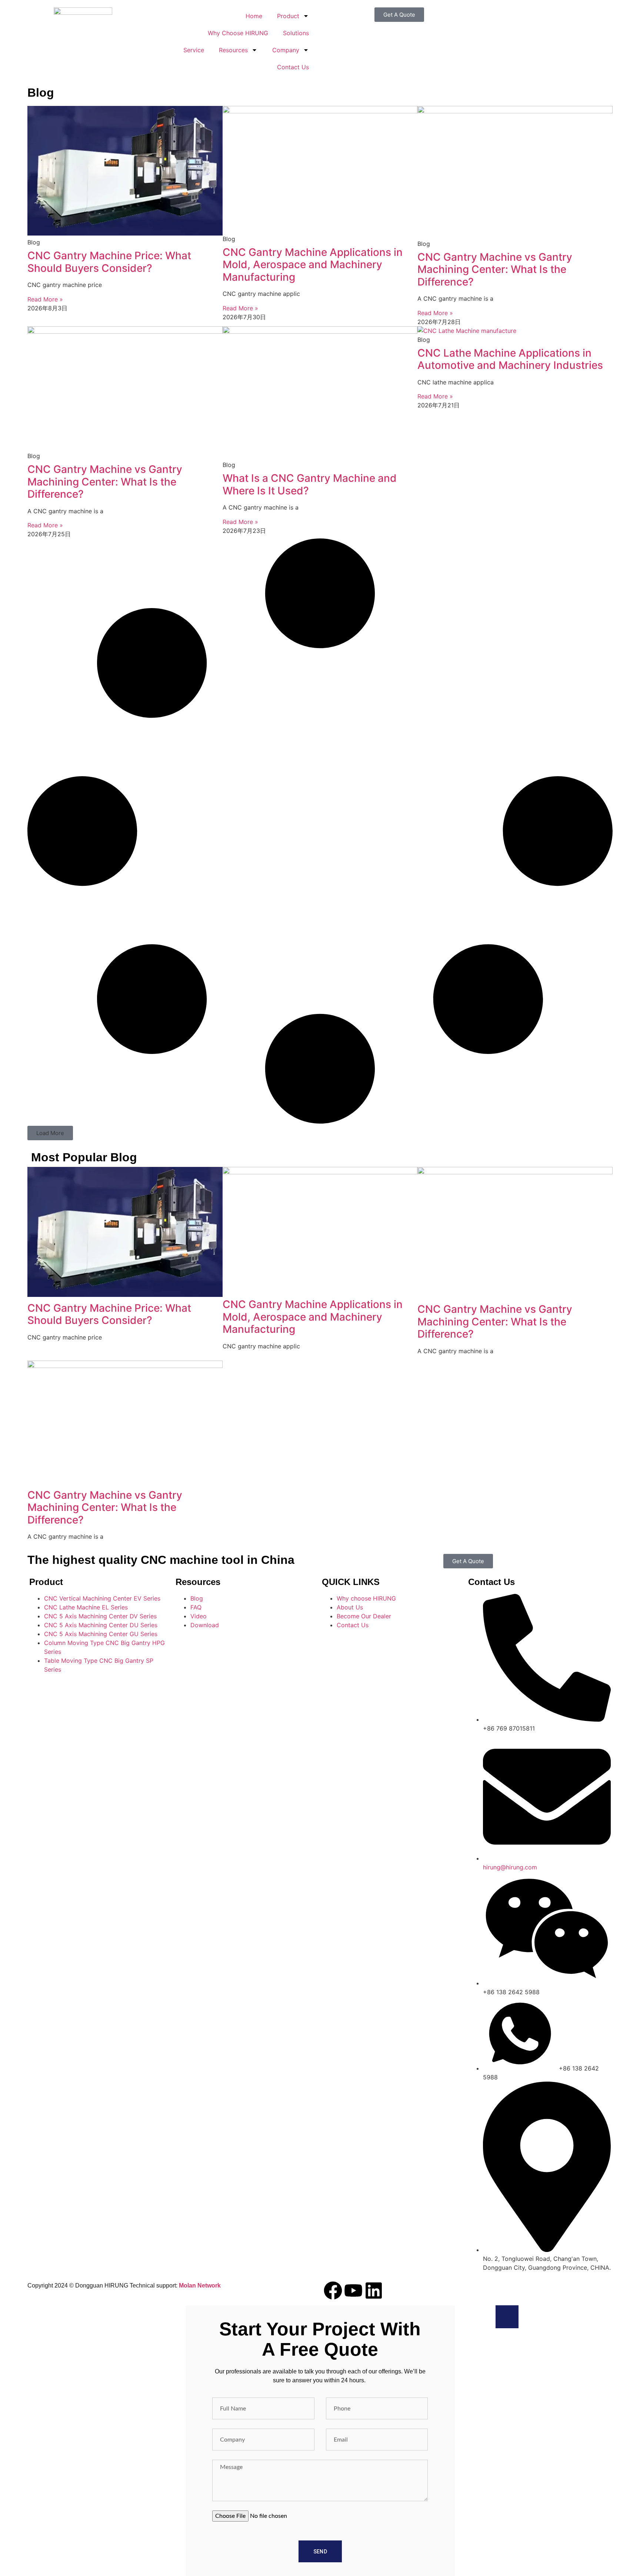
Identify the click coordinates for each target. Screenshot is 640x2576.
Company (286, 50)
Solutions (296, 33)
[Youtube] (353, 2290)
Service (194, 50)
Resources (233, 50)
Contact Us (293, 67)
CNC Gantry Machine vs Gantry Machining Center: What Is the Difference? (495, 269)
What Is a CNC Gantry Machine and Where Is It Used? (310, 484)
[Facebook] (333, 2290)
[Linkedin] (374, 2290)
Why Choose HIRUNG (238, 33)
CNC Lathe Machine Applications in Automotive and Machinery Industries (510, 359)
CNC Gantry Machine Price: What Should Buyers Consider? (109, 262)
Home (254, 16)
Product (288, 16)
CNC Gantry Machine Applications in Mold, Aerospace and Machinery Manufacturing (313, 265)
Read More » (45, 299)
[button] (50, 1133)
